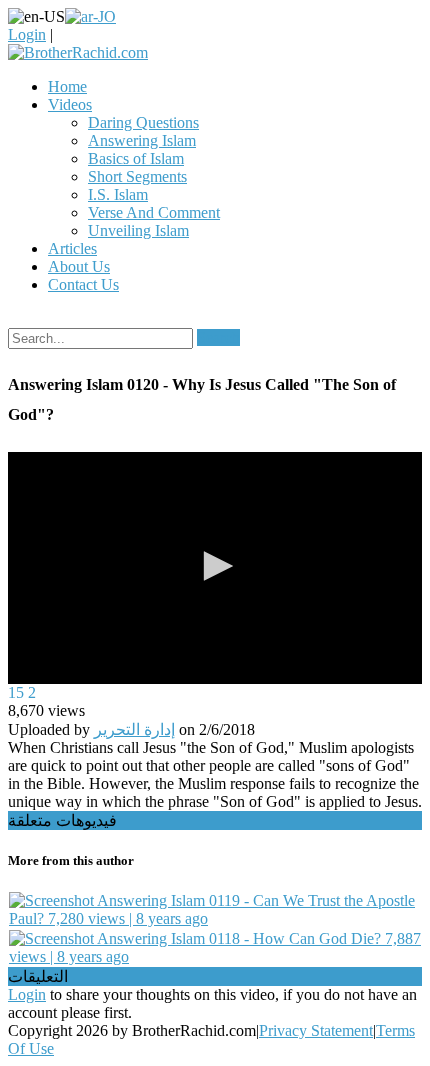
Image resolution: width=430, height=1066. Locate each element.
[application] (215, 568)
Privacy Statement (316, 1030)
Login (27, 34)
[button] (215, 566)
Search (218, 337)
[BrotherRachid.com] (78, 52)
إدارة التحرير (134, 729)
